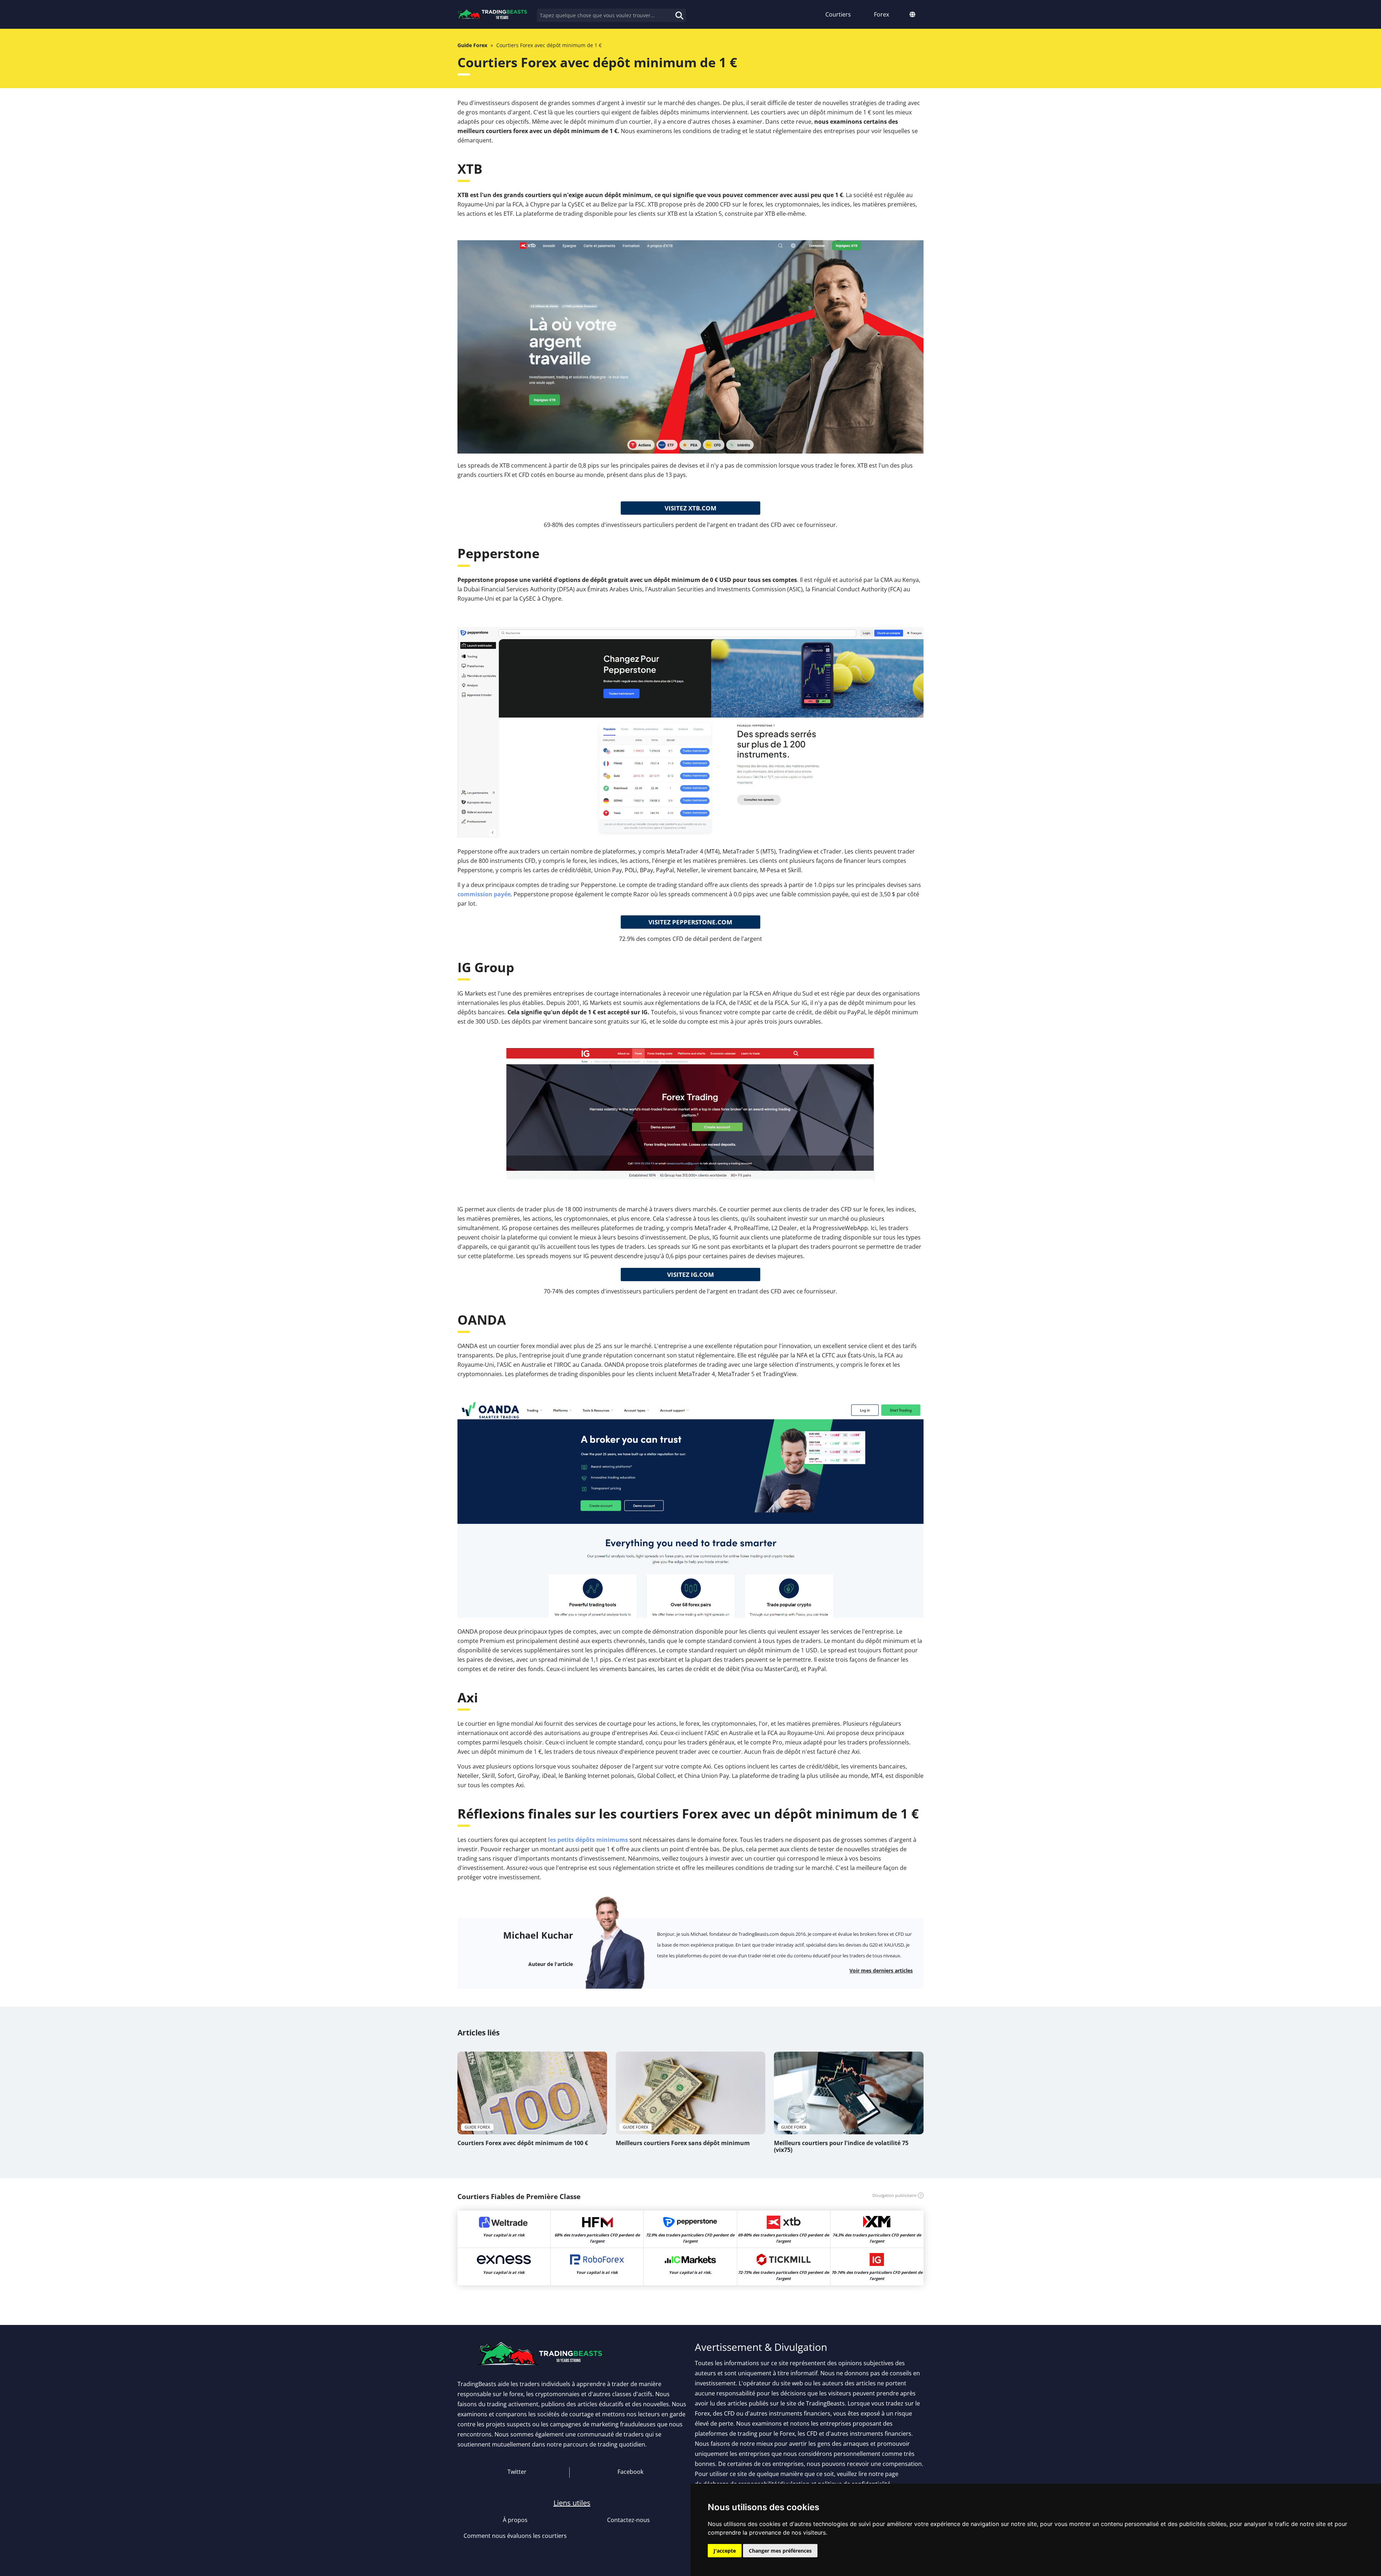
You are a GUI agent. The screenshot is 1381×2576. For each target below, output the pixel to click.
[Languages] (912, 14)
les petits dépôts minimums (588, 1840)
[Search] (672, 11)
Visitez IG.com (690, 1275)
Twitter (516, 2472)
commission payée (484, 894)
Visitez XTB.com (690, 508)
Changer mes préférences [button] (780, 2551)
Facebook (630, 2472)
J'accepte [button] (725, 2551)
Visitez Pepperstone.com (690, 922)
